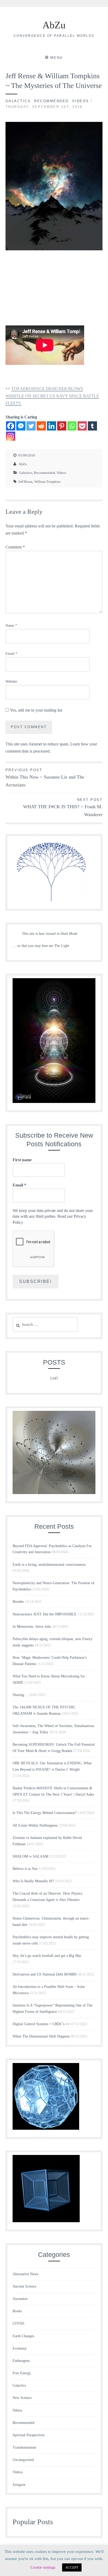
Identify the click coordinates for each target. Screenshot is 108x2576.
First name (22, 1160)
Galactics (18, 101)
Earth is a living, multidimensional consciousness (49, 1565)
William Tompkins (47, 482)
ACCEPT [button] (72, 2567)
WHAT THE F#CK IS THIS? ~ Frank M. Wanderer (63, 808)
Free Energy (22, 2373)
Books (17, 2311)
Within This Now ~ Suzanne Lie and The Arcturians (45, 778)
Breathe (18, 1602)
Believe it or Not (25, 1869)
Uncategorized (23, 2460)
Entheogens (21, 2361)
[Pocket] (82, 426)
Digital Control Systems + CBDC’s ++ (41, 2024)
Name (11, 626)
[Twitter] (31, 426)
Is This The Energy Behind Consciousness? (45, 1813)
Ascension (20, 2299)
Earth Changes (23, 2336)
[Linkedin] (52, 426)
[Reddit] (41, 426)
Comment (15, 547)
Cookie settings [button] (43, 2567)
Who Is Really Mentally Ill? (33, 1881)
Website (11, 681)
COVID (18, 2323)
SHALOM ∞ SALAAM (30, 1856)
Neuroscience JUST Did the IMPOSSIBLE (45, 1614)
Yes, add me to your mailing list (36, 710)
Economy (20, 2348)
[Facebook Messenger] (21, 426)
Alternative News (25, 2274)
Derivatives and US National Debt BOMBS (45, 1974)
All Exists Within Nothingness (35, 1825)
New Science (22, 2398)
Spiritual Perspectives (29, 2435)
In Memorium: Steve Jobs (32, 1627)
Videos (81, 101)
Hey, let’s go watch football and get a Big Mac (47, 1956)
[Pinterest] (62, 426)
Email (11, 654)
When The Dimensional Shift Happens (41, 2036)
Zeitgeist (19, 2485)
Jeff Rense (26, 482)
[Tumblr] (92, 426)
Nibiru (17, 2410)
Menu (57, 58)
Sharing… (20, 1695)
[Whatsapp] (72, 426)
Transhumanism (24, 2447)
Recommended (51, 101)
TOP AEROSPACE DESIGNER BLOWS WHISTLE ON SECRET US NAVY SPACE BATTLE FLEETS (52, 396)
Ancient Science (25, 2286)
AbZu (54, 25)
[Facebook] (11, 426)
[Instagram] (11, 436)
